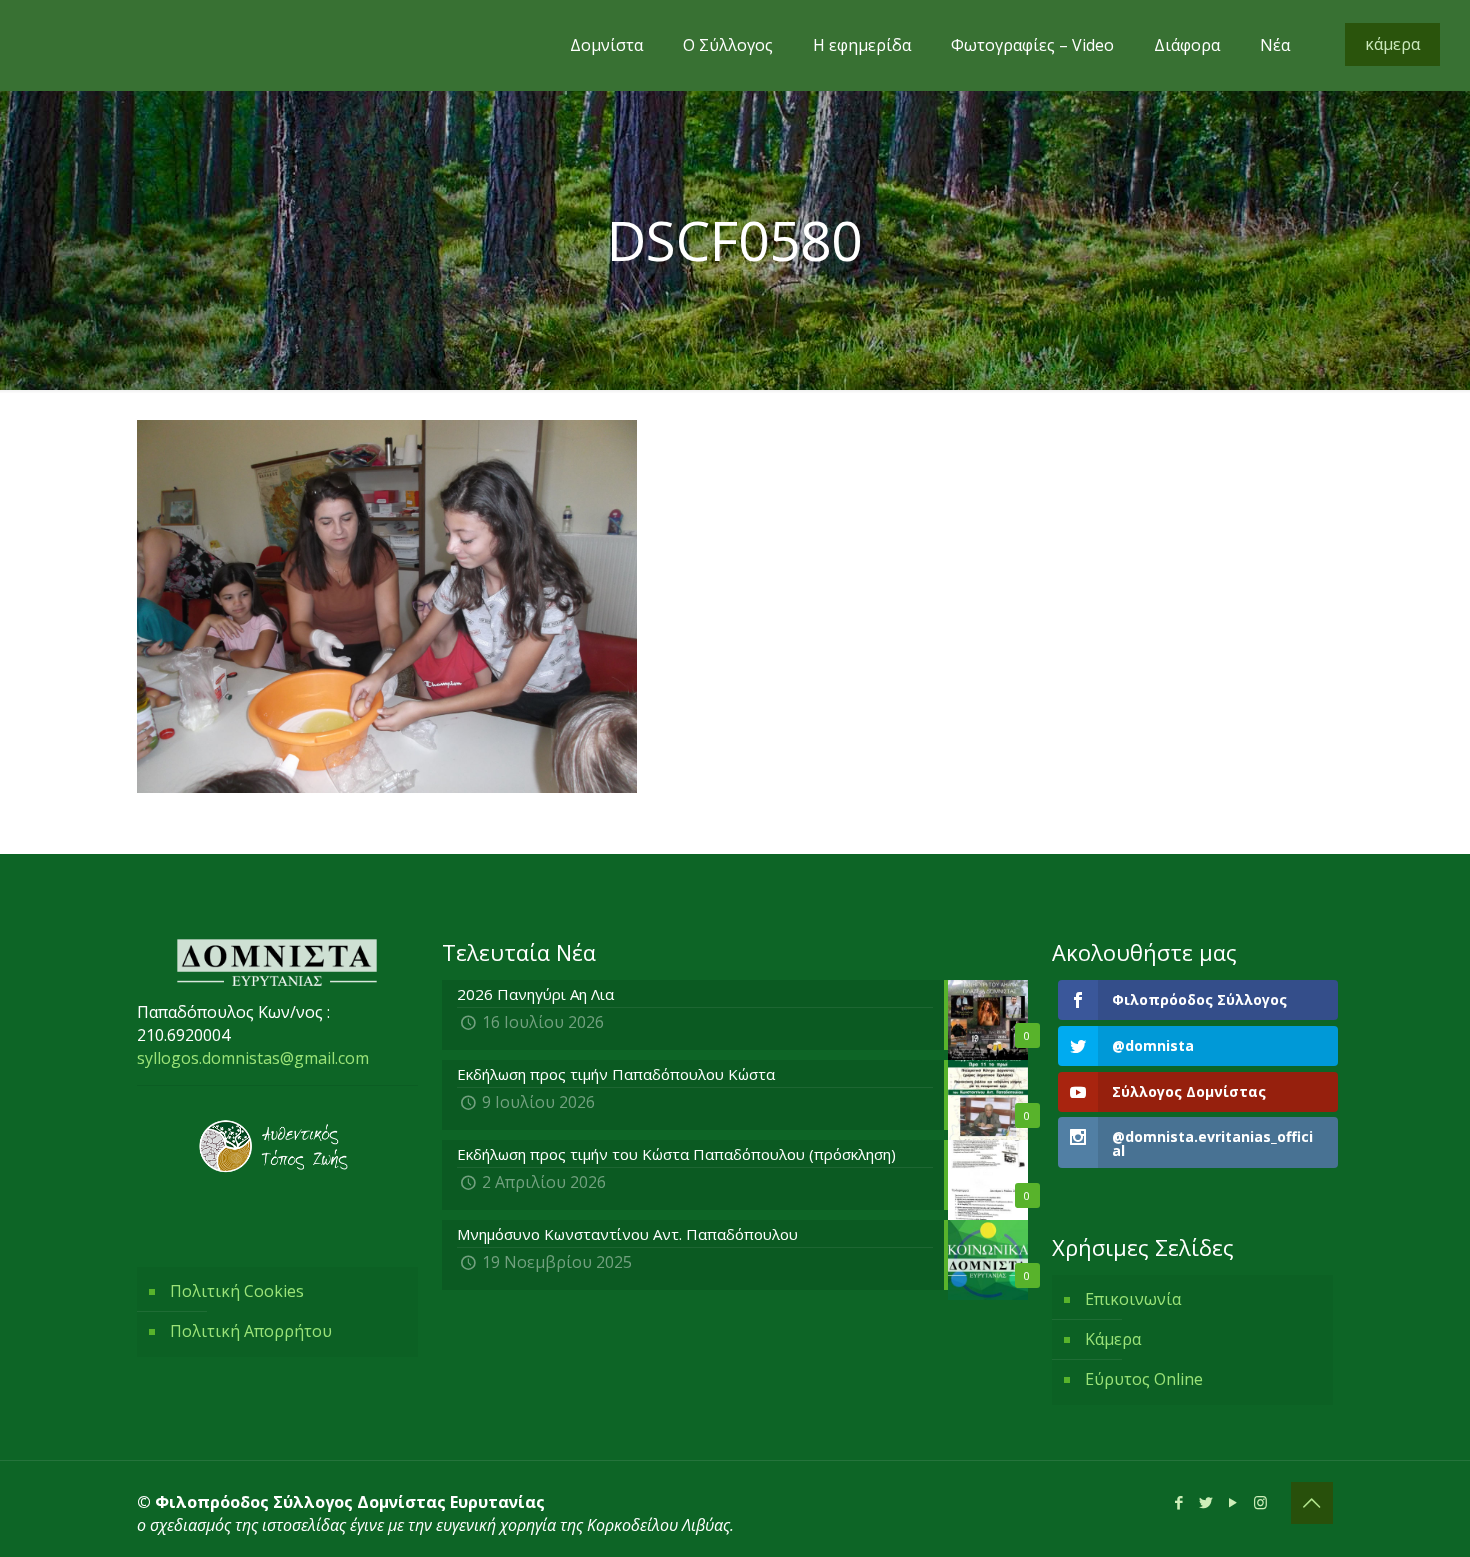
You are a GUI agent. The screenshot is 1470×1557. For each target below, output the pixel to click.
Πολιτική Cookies (237, 1291)
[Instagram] (1260, 1502)
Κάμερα (1113, 1339)
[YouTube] (1233, 1502)
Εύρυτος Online (1144, 1379)
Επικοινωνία (1133, 1299)
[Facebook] (1179, 1502)
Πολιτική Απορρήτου (251, 1331)
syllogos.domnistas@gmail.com (253, 1058)
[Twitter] (1206, 1502)
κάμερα (1392, 44)
